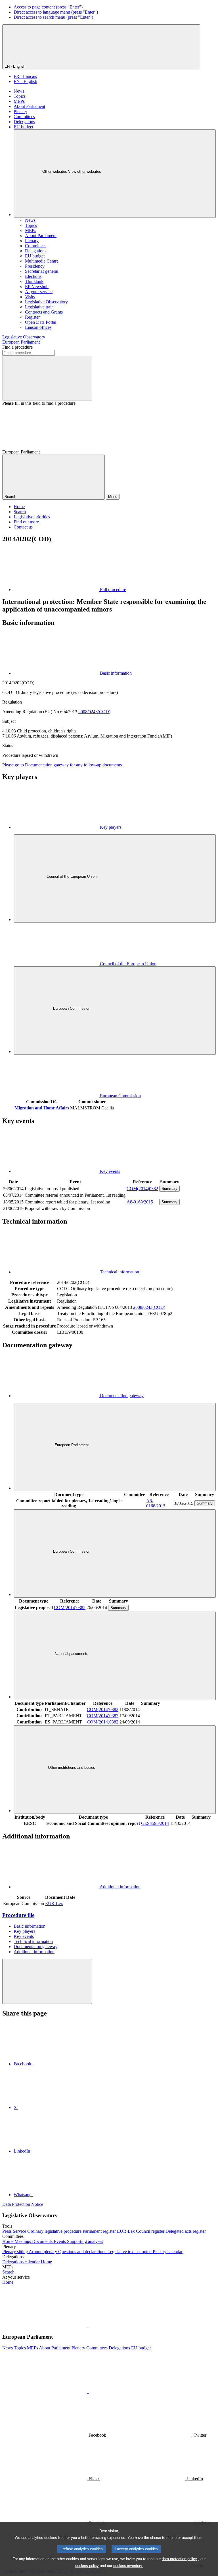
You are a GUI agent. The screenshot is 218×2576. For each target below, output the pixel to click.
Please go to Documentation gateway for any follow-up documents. (63, 765)
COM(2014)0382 (142, 1189)
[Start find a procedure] (47, 378)
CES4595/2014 (155, 1823)
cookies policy (87, 2566)
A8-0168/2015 (140, 1202)
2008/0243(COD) (94, 712)
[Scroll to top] (47, 1981)
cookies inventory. (128, 2566)
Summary (169, 1189)
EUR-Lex (54, 1903)
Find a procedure (17, 347)
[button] (88, 2326)
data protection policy (179, 2559)
